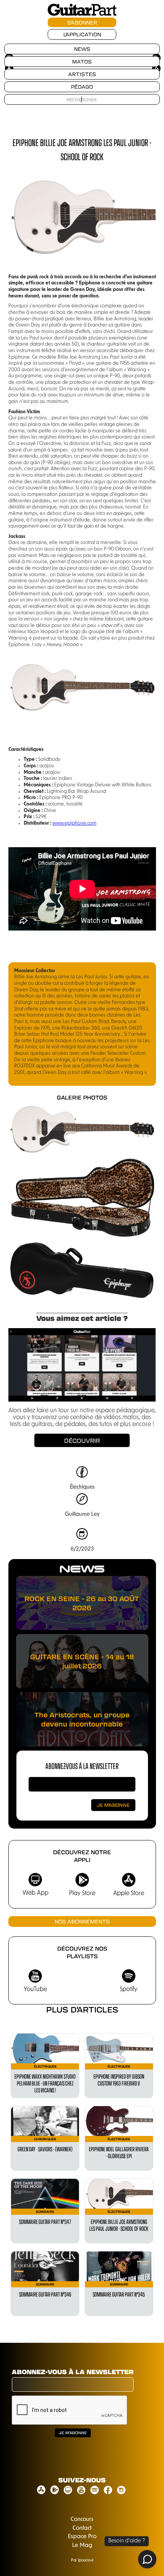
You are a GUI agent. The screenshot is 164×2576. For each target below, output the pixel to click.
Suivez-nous (82, 2480)
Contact (82, 2528)
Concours (82, 2520)
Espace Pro (82, 2537)
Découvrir (82, 1441)
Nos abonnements (82, 1921)
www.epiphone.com (74, 823)
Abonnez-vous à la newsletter (82, 1766)
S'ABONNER (82, 22)
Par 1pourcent (82, 2561)
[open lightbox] (82, 1128)
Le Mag (82, 2546)
